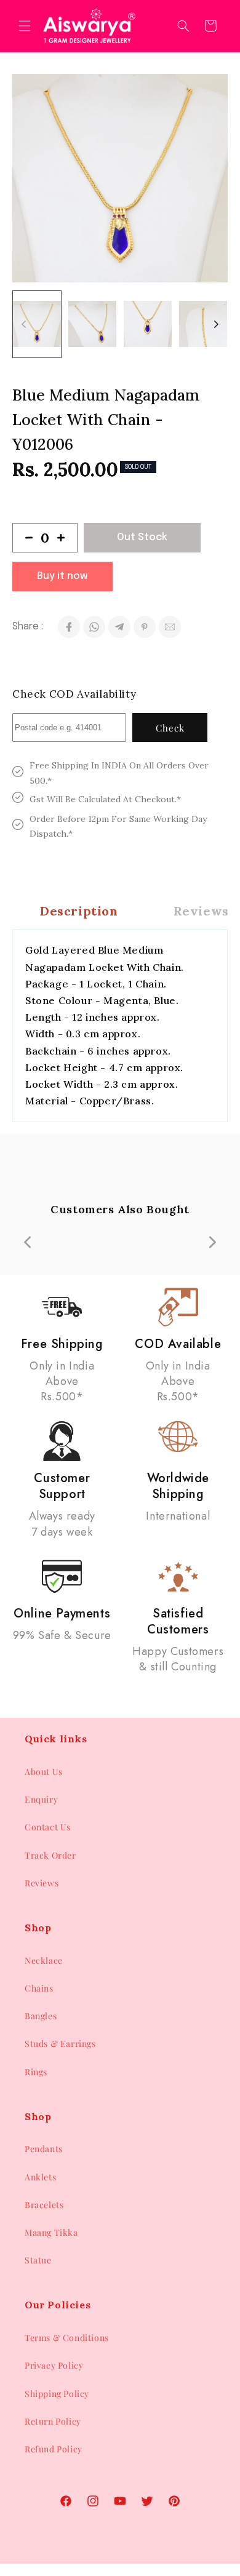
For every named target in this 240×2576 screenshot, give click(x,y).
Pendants (44, 2149)
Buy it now (62, 576)
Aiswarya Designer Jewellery (100, 2570)
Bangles (41, 2016)
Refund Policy (54, 2449)
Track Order (50, 1855)
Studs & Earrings (60, 2044)
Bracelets (44, 2205)
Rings (36, 2072)
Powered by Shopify (186, 2570)
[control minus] (24, 538)
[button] (25, 26)
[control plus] (66, 538)
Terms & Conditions (67, 2338)
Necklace (44, 1960)
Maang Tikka (51, 2232)
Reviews (42, 1883)
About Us (44, 1772)
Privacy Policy (54, 2365)
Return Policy (53, 2421)
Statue (38, 2260)
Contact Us (48, 1827)
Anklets (40, 2177)
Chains (39, 1988)
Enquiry (41, 1799)
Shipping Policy (57, 2394)
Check (170, 728)
